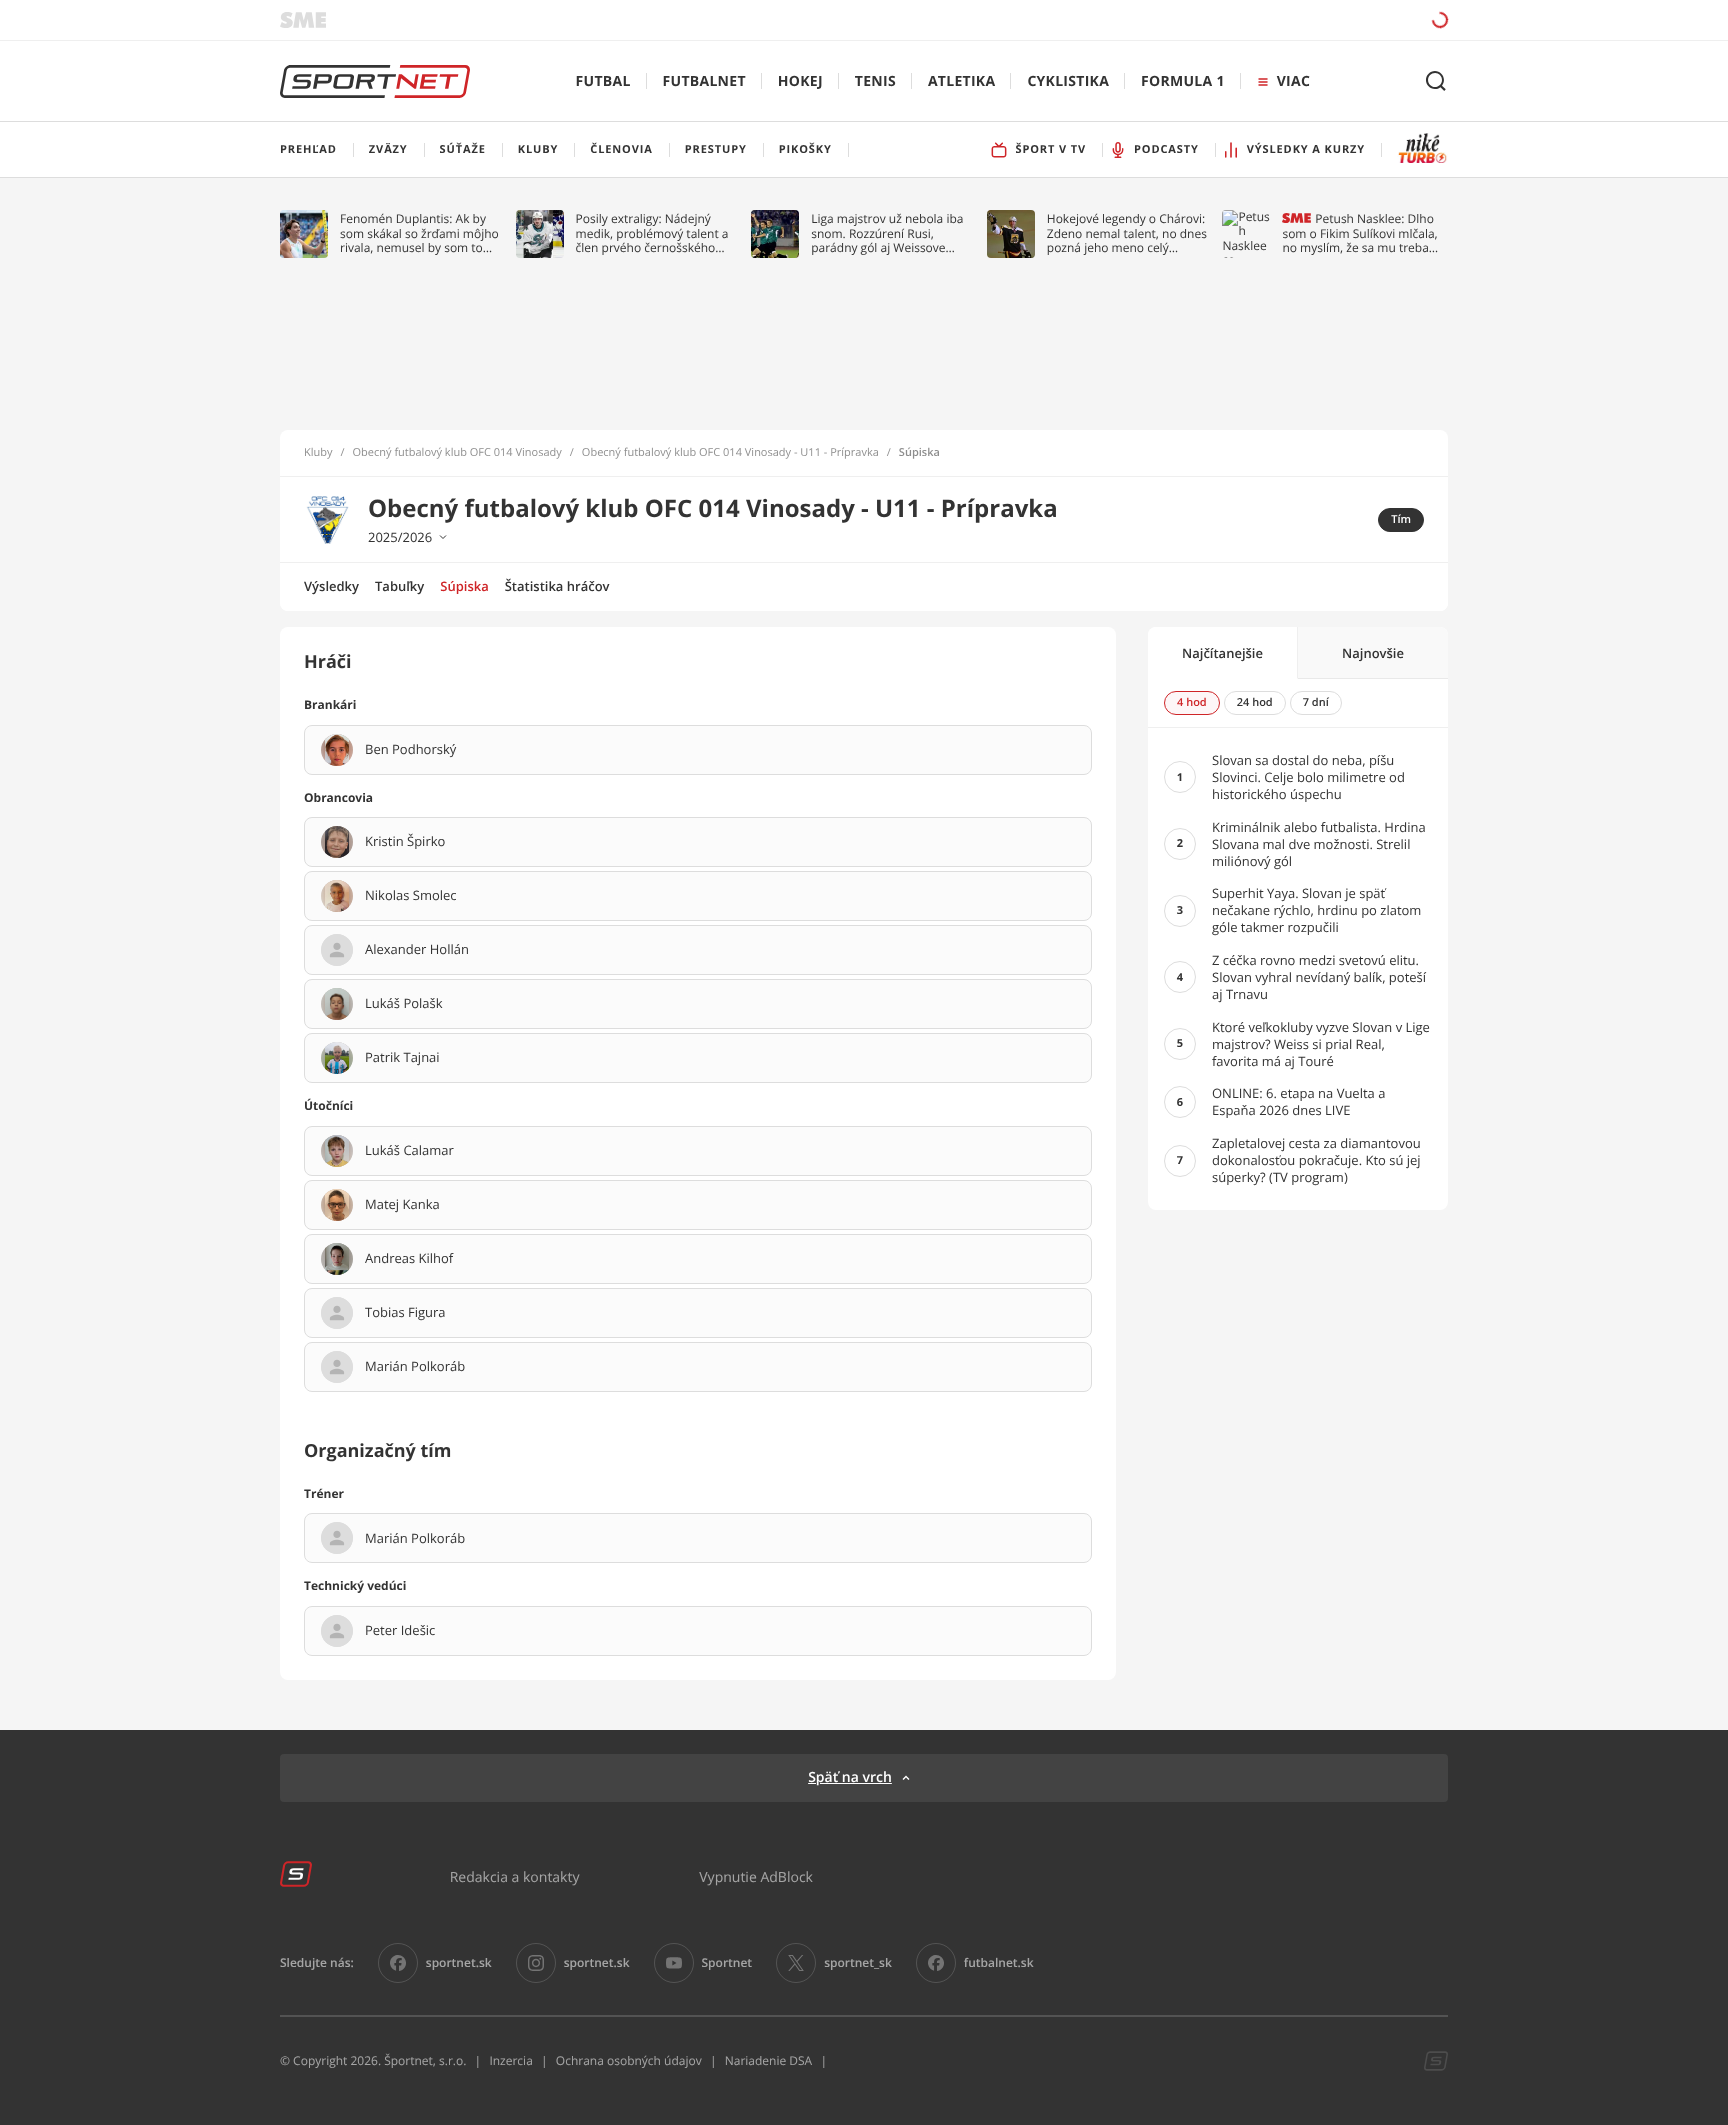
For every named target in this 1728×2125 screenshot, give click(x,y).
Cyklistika (1068, 81)
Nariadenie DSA (769, 2060)
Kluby (318, 453)
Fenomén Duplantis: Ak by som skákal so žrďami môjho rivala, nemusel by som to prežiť (419, 233)
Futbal (603, 81)
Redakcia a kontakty (515, 1876)
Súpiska (464, 586)
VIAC (1293, 81)
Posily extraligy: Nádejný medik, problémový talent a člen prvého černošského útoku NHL (652, 233)
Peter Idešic (400, 1631)
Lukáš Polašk (404, 1004)
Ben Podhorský (410, 750)
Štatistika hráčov (557, 586)
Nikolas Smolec (411, 896)
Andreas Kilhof (409, 1259)
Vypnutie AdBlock (756, 1876)
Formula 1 (1183, 81)
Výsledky (331, 586)
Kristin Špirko (405, 842)
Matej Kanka (402, 1205)
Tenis (875, 81)
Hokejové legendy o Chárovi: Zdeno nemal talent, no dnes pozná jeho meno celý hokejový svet (1127, 233)
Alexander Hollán (417, 950)
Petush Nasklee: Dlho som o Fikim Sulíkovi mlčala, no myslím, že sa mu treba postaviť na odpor (1359, 233)
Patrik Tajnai (402, 1058)
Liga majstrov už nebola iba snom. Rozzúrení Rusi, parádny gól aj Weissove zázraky (887, 233)
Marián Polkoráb (415, 1367)
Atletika (961, 81)
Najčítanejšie (1222, 653)
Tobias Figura (405, 1313)
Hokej (800, 81)
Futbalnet (704, 81)
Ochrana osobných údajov (629, 2060)
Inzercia (510, 2060)
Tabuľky (399, 586)
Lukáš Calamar (409, 1151)
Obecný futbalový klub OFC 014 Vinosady (457, 453)
